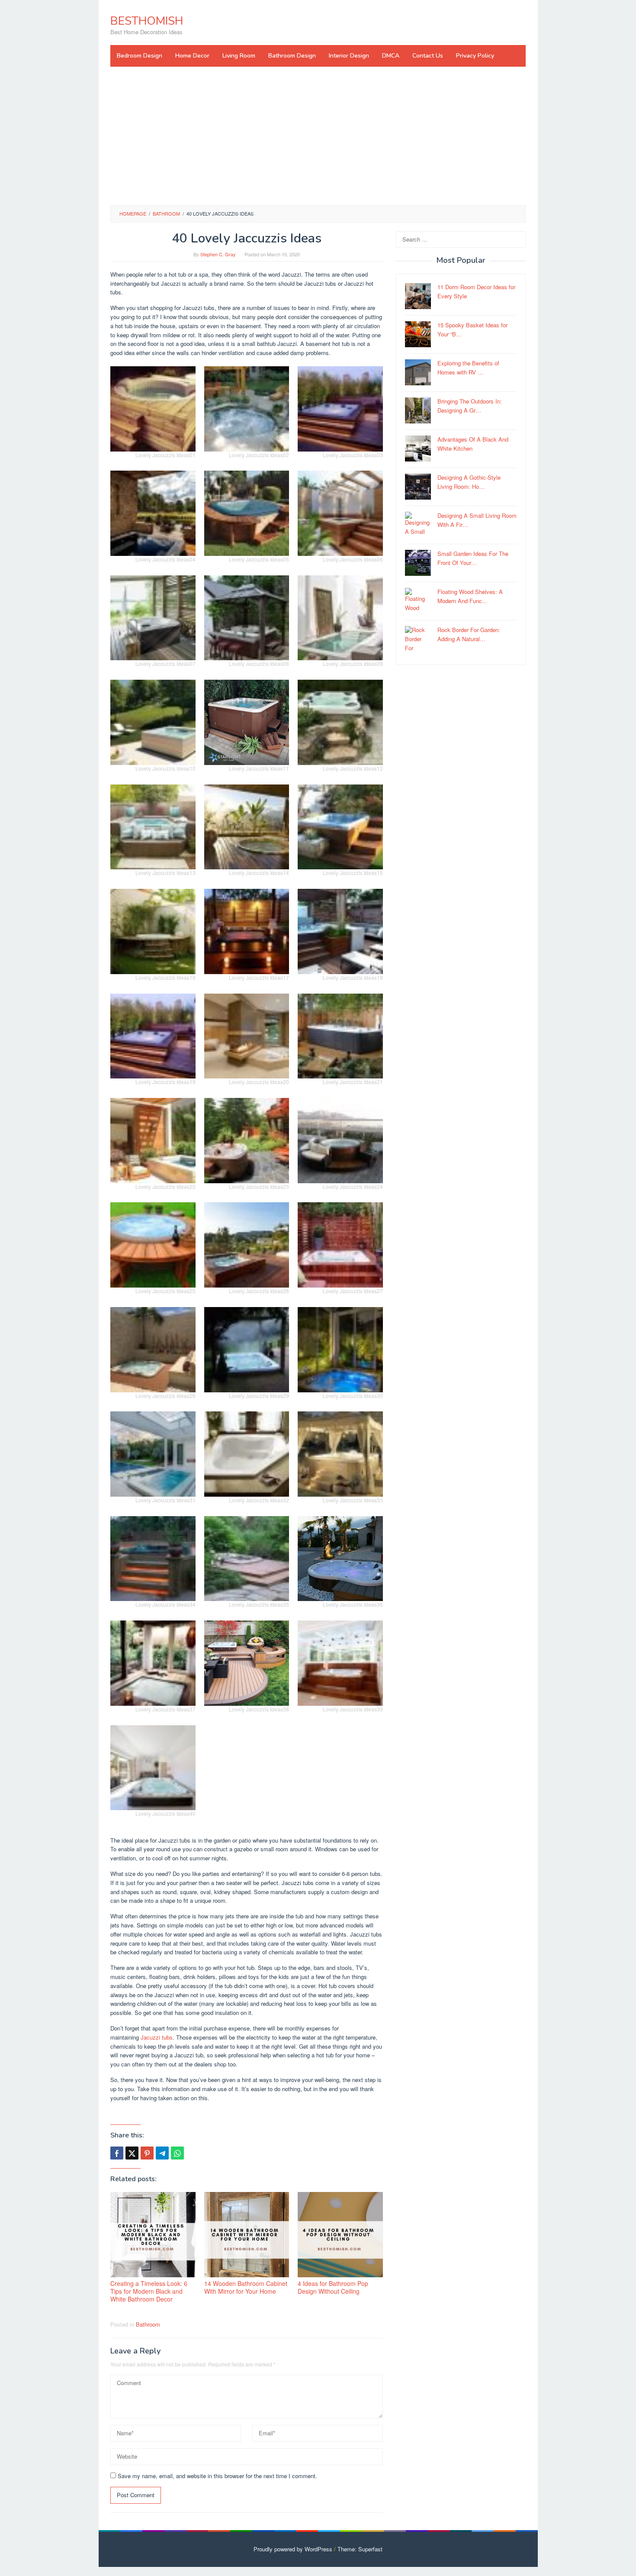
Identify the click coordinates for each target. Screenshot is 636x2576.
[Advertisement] (318, 136)
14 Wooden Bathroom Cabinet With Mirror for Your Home (246, 2287)
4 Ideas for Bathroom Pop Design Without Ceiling (333, 2287)
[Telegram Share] (162, 2153)
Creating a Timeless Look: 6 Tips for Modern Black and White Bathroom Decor (149, 2291)
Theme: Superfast (360, 2549)
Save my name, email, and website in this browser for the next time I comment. (217, 2476)
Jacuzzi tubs (157, 2037)
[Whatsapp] (177, 2153)
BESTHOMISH (147, 21)
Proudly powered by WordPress (293, 2549)
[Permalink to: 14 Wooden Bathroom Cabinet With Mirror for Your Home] (247, 2235)
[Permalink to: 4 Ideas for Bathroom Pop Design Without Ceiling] (340, 2235)
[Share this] (117, 2153)
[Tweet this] (132, 2153)
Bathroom (148, 2324)
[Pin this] (147, 2153)
